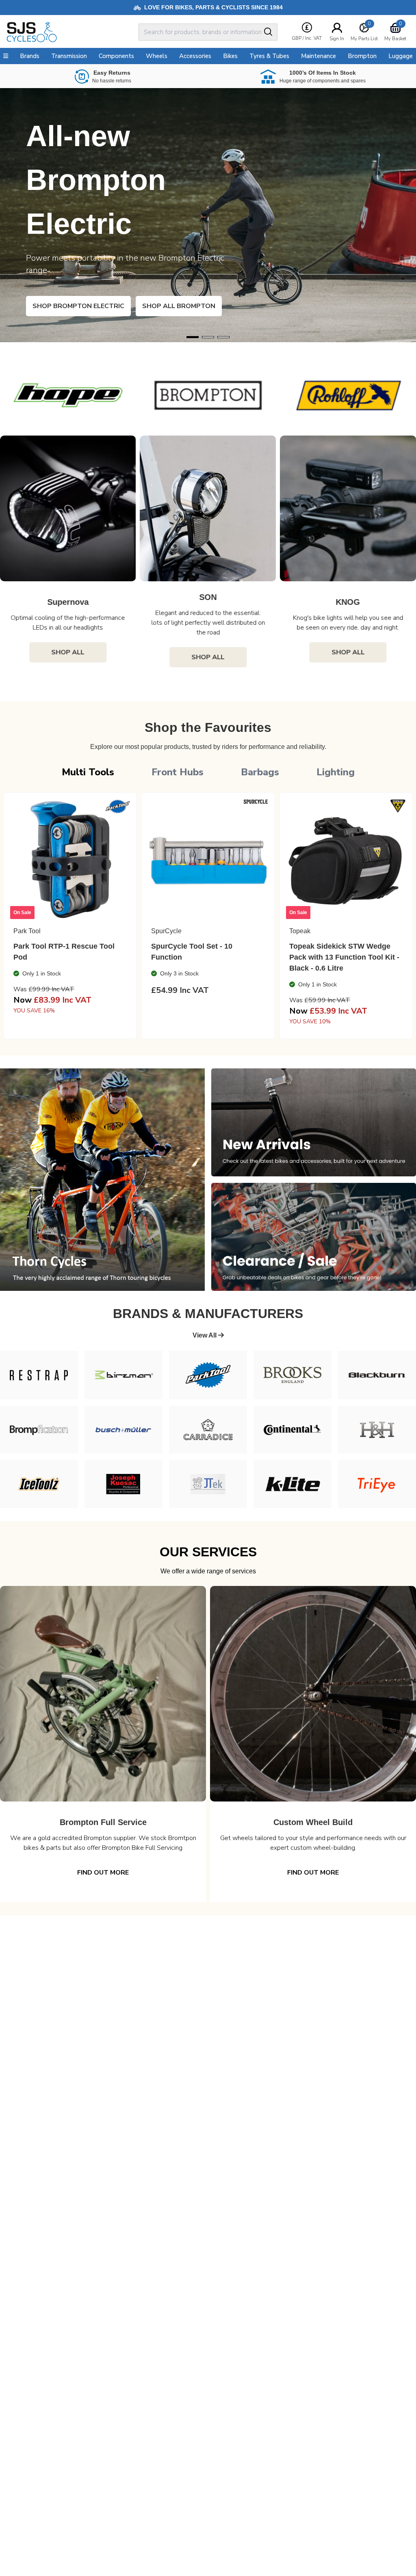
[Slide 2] (223, 337)
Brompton (362, 56)
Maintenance (318, 56)
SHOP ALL (68, 657)
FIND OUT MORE (103, 1873)
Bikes (230, 56)
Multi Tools (88, 772)
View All (205, 1335)
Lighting (336, 772)
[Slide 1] (208, 337)
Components (116, 56)
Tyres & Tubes (269, 56)
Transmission (69, 56)
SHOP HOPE (65, 306)
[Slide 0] (193, 337)
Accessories (195, 56)
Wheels (157, 56)
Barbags (260, 772)
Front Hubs (178, 772)
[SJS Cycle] (71, 32)
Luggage (401, 56)
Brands (30, 56)
